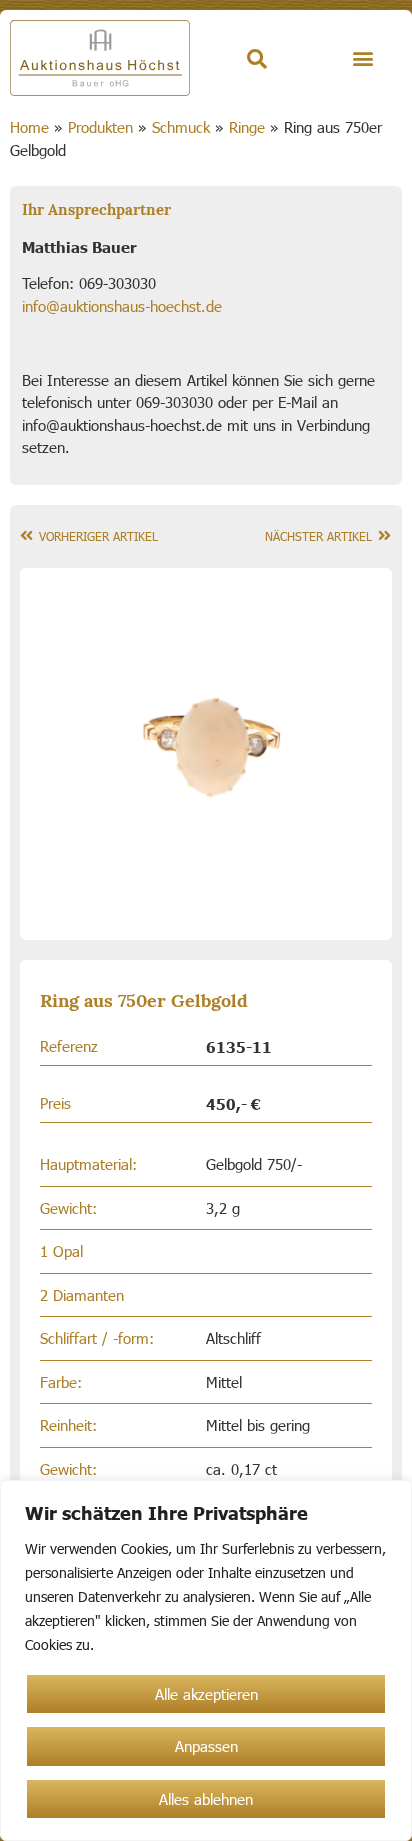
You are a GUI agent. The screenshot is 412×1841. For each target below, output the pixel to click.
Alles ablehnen (206, 1799)
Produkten (100, 127)
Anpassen (206, 1746)
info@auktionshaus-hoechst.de (122, 306)
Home (29, 127)
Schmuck (181, 127)
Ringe (247, 127)
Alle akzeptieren (206, 1694)
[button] (362, 58)
